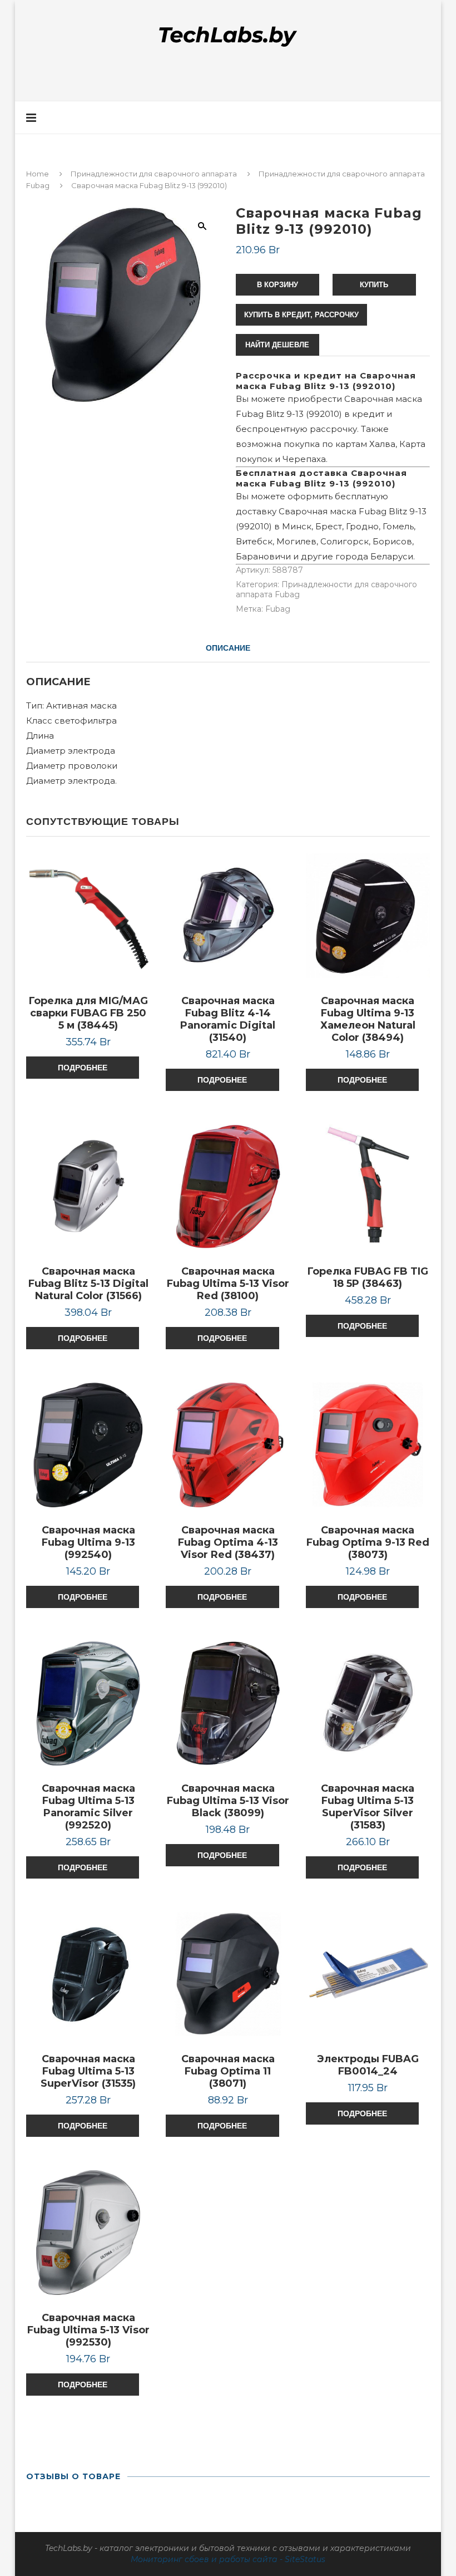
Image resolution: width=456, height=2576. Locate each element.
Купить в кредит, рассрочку (301, 315)
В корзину (277, 285)
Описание (228, 648)
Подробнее (83, 1068)
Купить (374, 285)
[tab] (228, 648)
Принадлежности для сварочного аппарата (154, 174)
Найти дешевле (277, 345)
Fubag (278, 609)
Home (38, 174)
